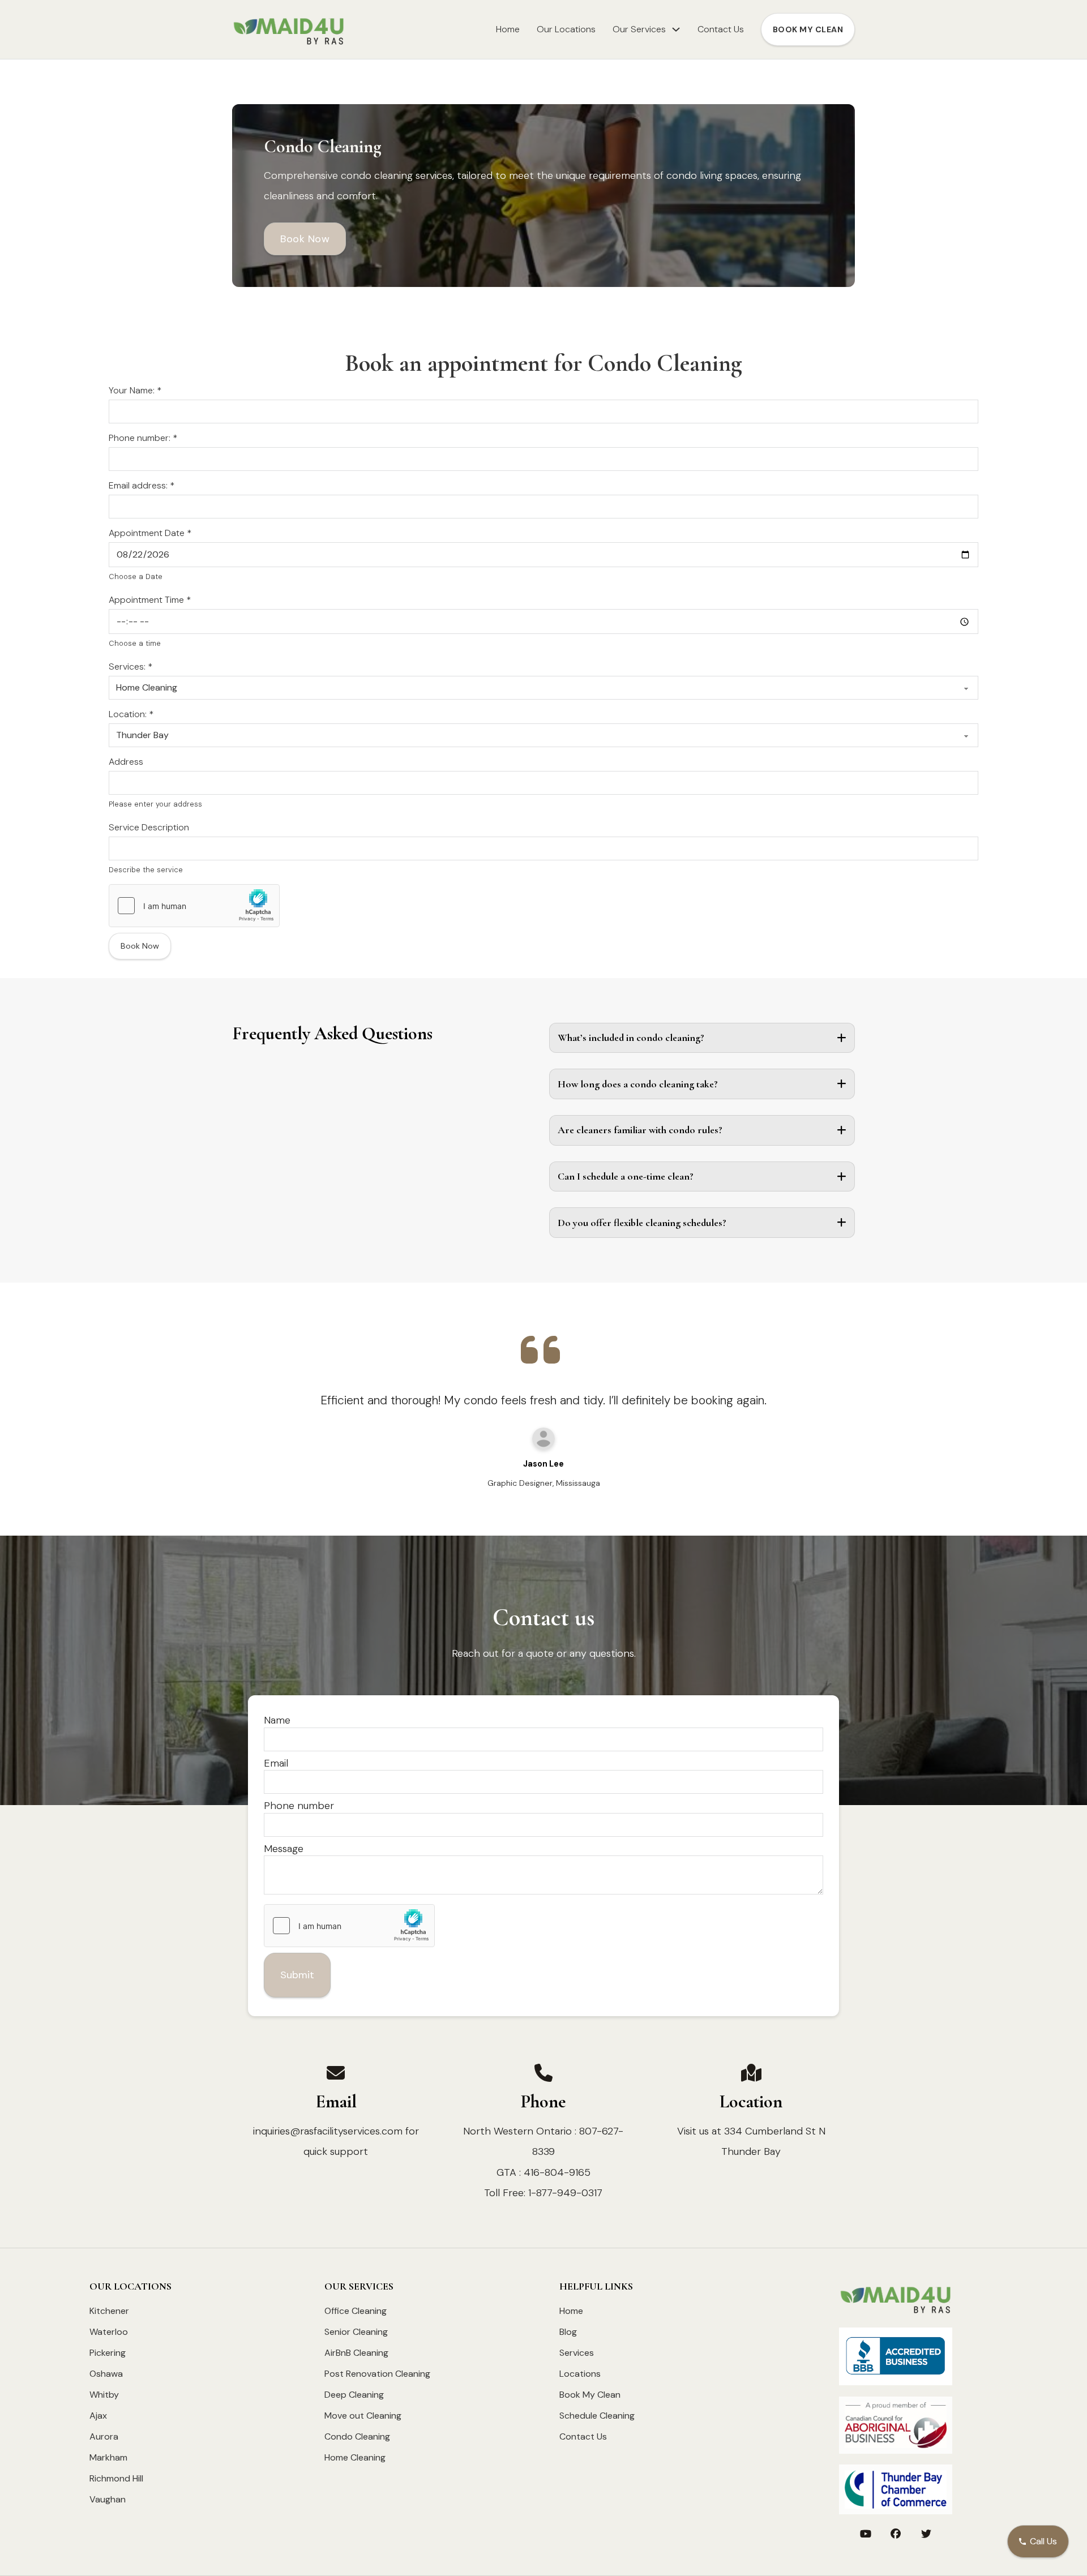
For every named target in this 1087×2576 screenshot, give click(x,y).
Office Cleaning (356, 2311)
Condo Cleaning (357, 2436)
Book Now (305, 239)
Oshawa (106, 2374)
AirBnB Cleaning (356, 2353)
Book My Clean (590, 2395)
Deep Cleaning (354, 2395)
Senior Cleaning (356, 2332)
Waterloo (109, 2332)
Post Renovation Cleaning (377, 2374)
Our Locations (566, 29)
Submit (297, 1975)
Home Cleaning (355, 2457)
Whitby (104, 2395)
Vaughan (108, 2499)
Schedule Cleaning (597, 2416)
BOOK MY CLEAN (808, 29)
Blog (568, 2332)
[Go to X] (926, 2535)
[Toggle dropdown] (676, 29)
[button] (702, 1038)
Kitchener (109, 2311)
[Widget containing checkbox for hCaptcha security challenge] (194, 906)
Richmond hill (116, 2478)
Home (508, 29)
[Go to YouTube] (866, 2535)
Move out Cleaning (363, 2416)
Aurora (104, 2436)
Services (577, 2353)
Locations (580, 2374)
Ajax (98, 2416)
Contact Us (721, 29)
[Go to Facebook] (896, 2535)
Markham (108, 2457)
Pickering (108, 2353)
